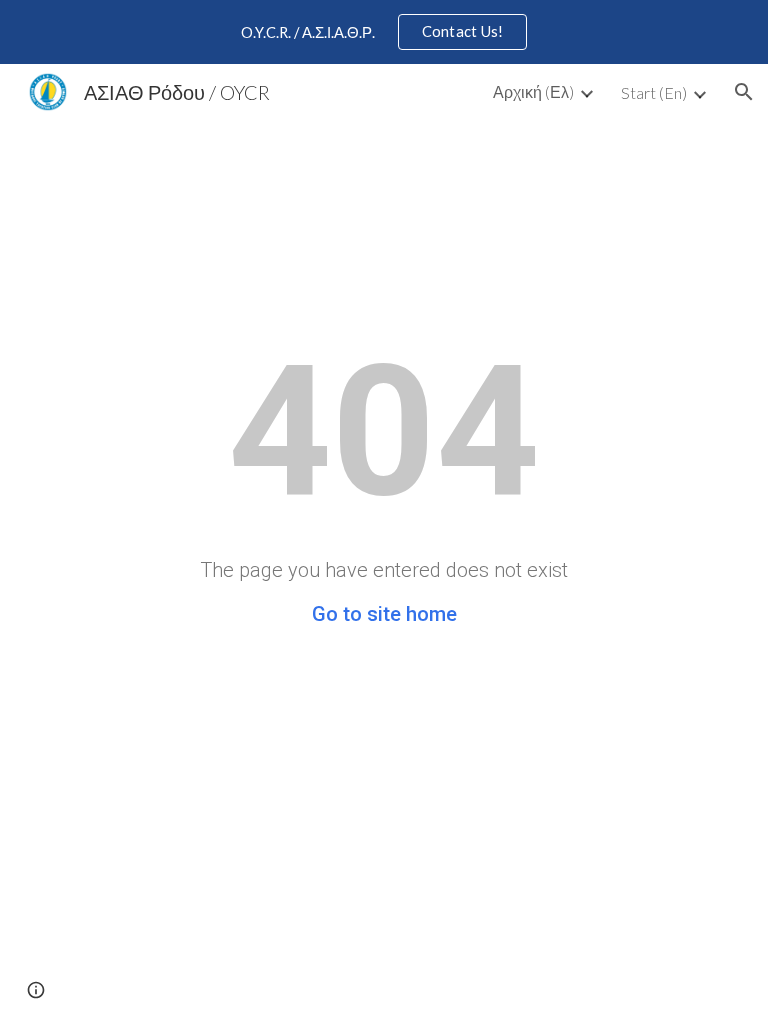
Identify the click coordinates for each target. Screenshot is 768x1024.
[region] (384, 32)
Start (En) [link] (654, 92)
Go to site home (384, 614)
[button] (744, 92)
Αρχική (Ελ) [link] (533, 91)
